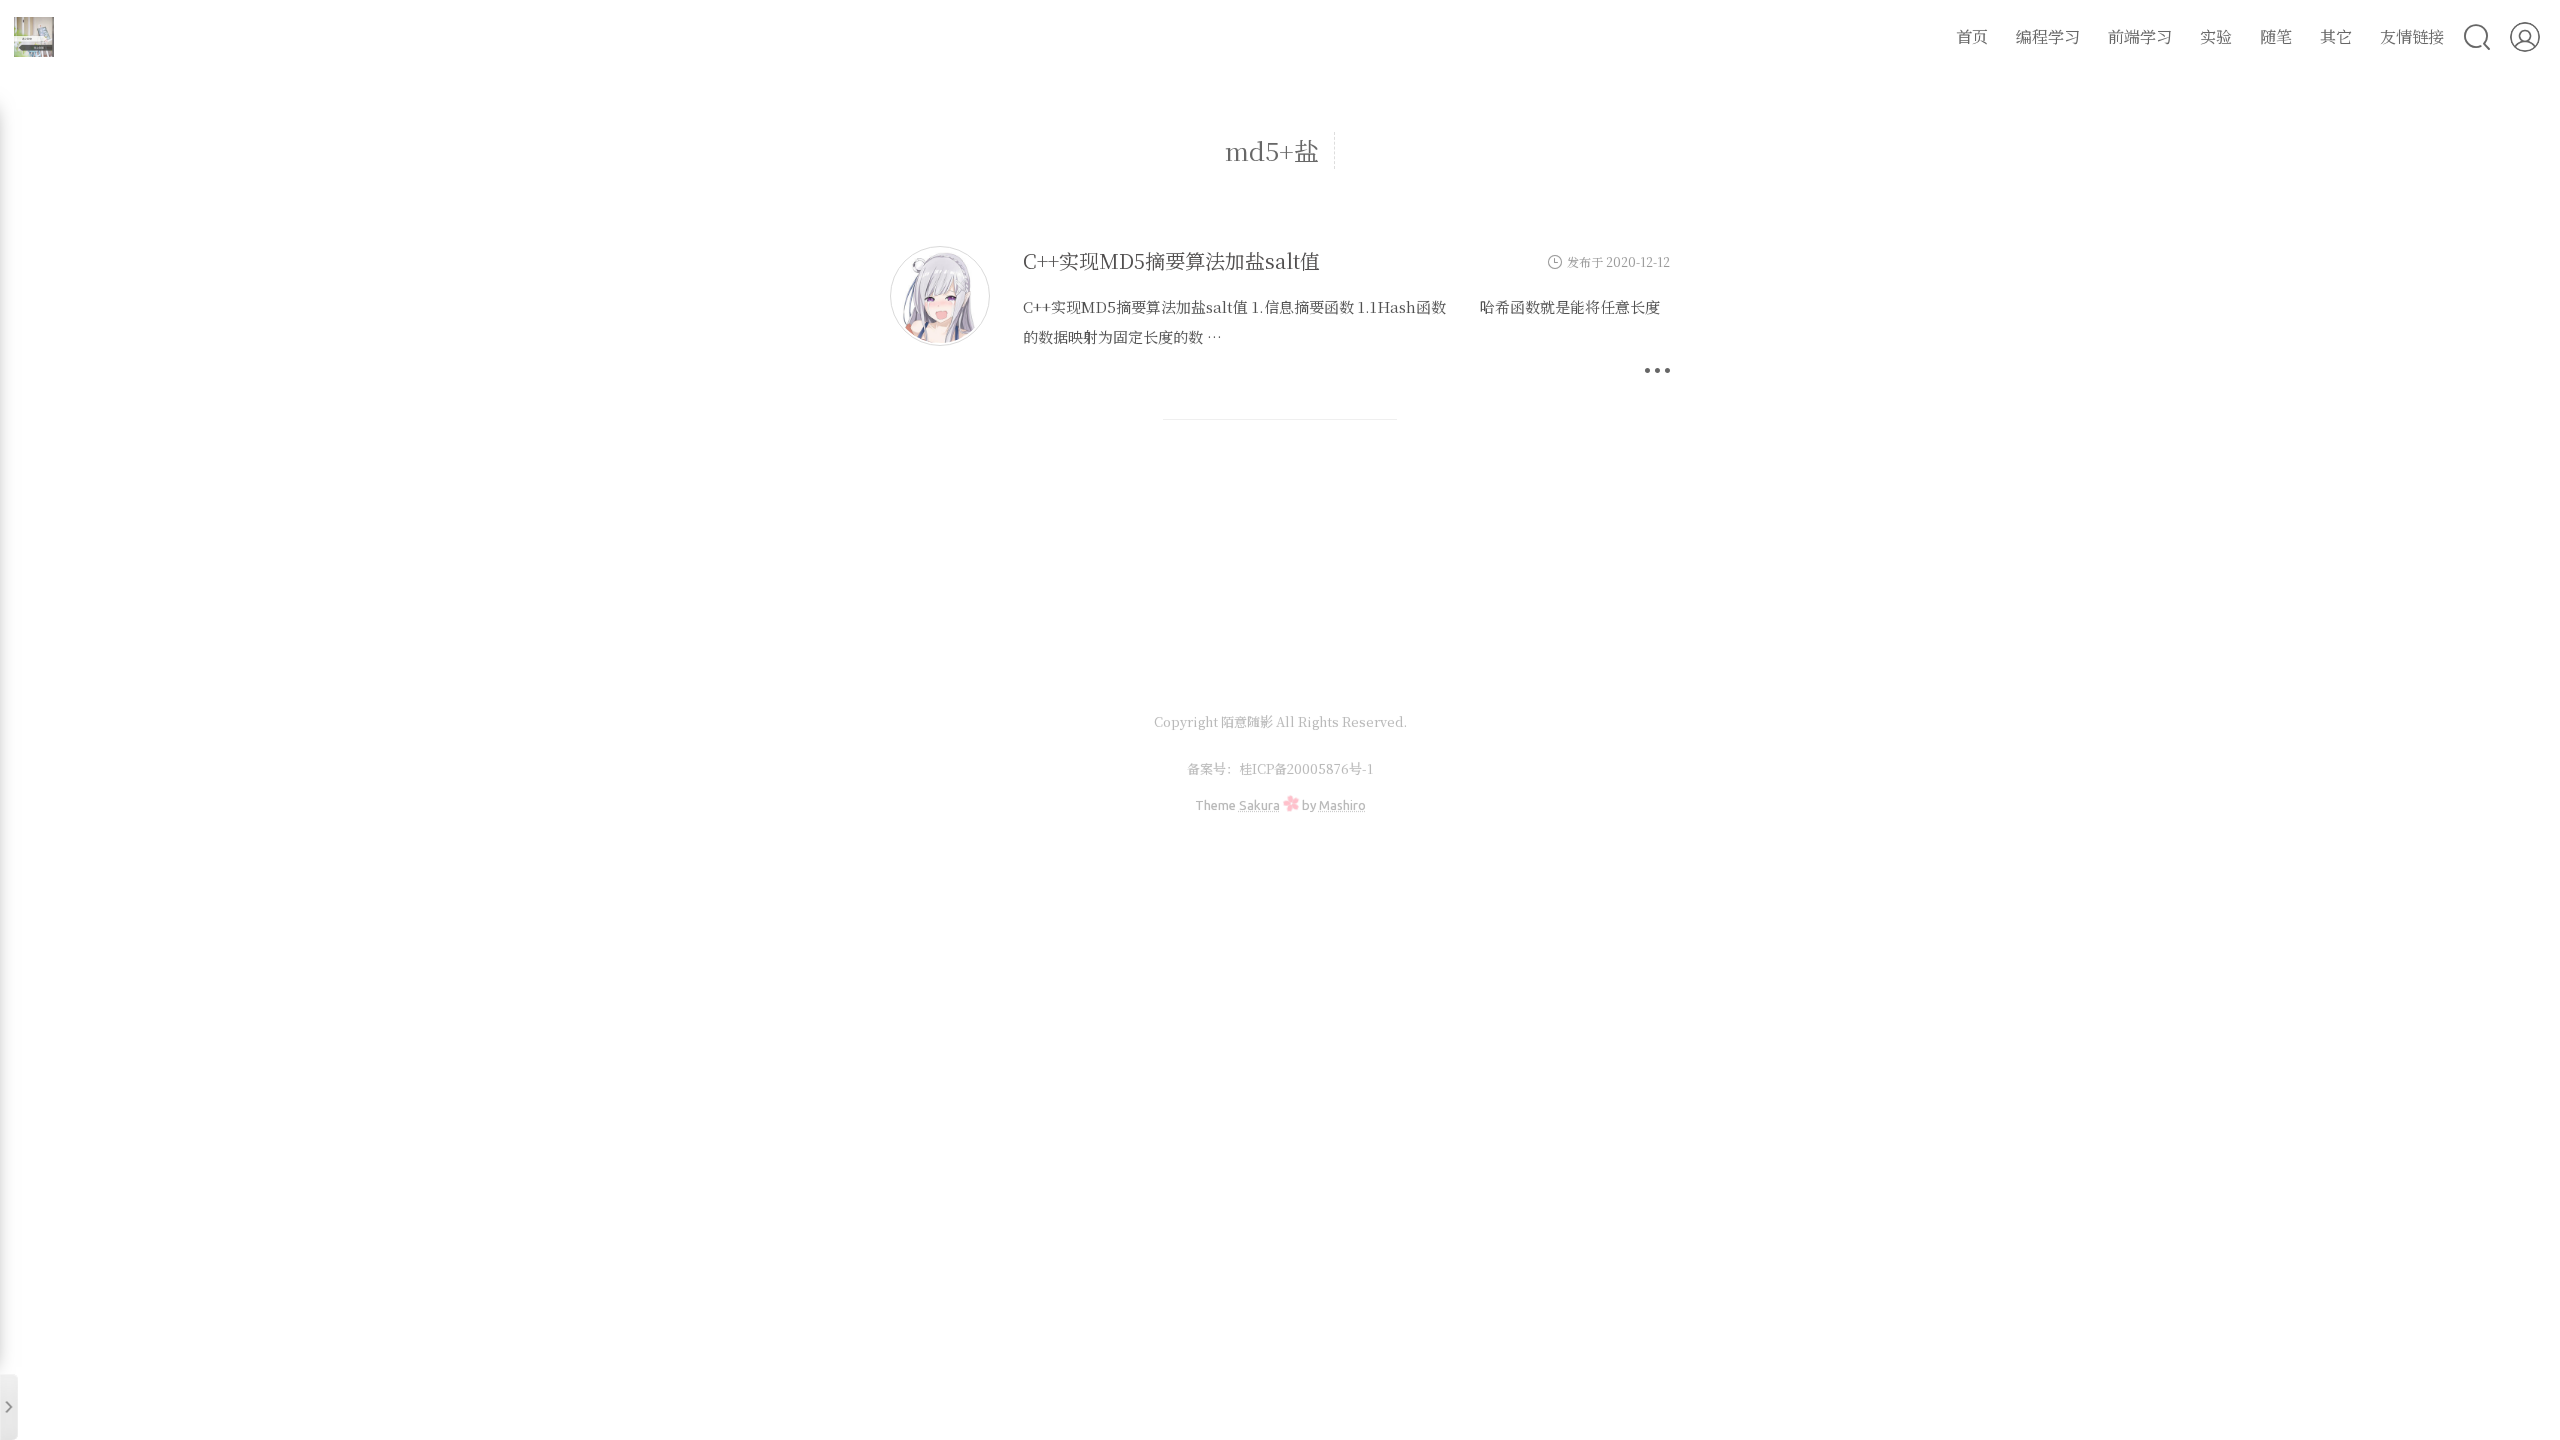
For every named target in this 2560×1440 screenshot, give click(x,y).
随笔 (2276, 36)
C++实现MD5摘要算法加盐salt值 (1171, 260)
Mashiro (1342, 805)
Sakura (1259, 805)
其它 (2336, 36)
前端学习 (2140, 36)
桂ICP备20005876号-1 (1306, 768)
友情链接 (2412, 36)
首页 (1972, 36)
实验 (2216, 36)
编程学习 (2048, 36)
